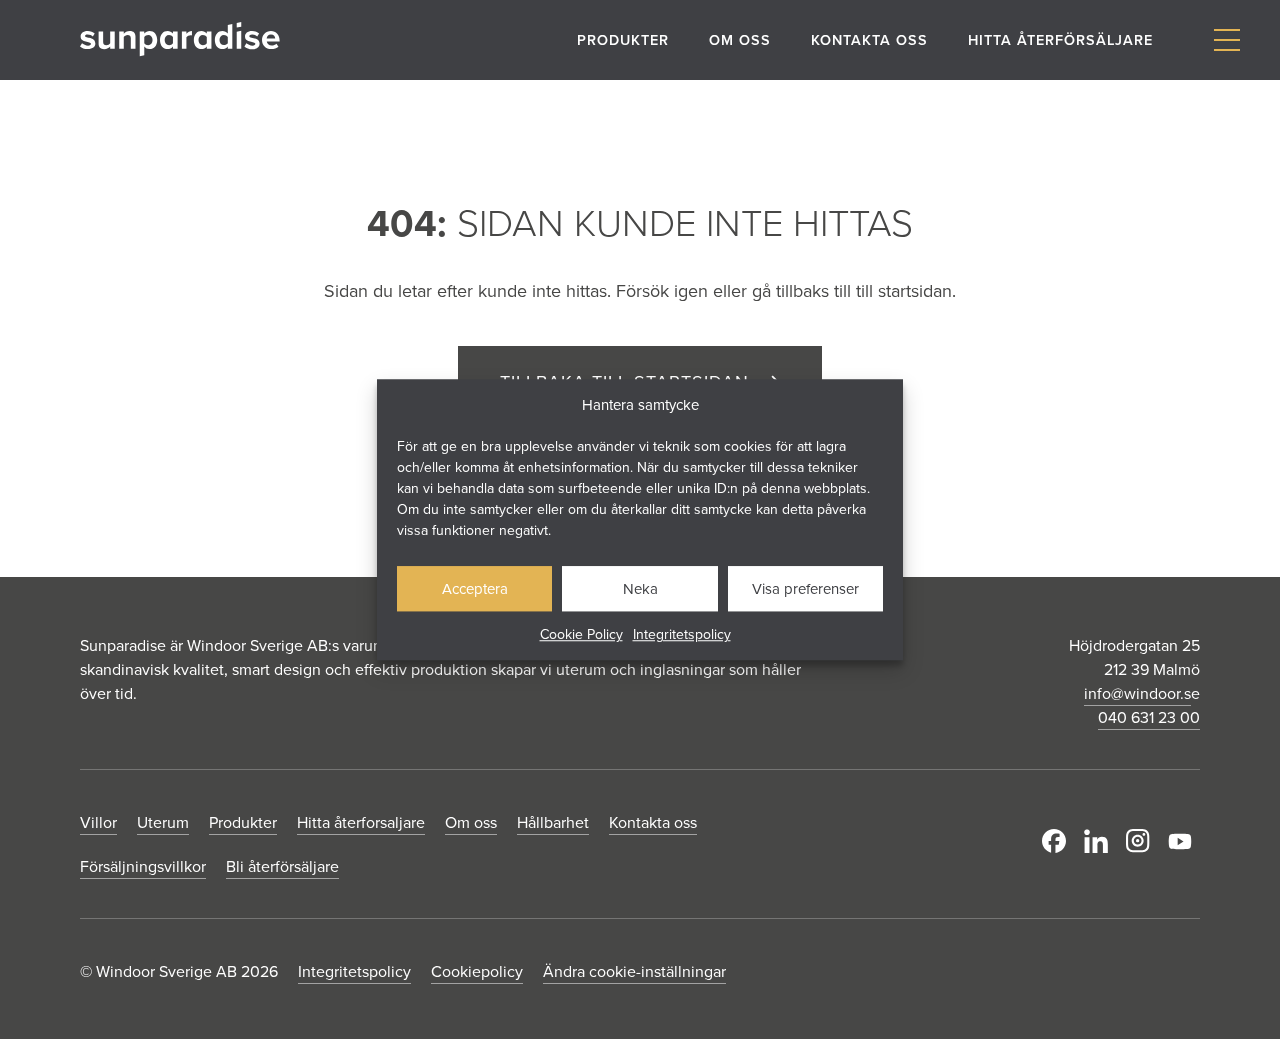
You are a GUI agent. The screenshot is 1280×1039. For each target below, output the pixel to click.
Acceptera (475, 588)
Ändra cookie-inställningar (634, 971)
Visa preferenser (805, 588)
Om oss (740, 39)
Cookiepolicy (477, 971)
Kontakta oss (869, 39)
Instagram (1142, 841)
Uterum (163, 822)
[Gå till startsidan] (180, 39)
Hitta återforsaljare (361, 822)
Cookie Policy (581, 634)
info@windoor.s (1137, 693)
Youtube (1184, 841)
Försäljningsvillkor (143, 866)
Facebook (1058, 841)
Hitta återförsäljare (1060, 39)
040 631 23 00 (1149, 717)
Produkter (623, 39)
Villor (98, 822)
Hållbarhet (553, 822)
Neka (640, 588)
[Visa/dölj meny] (1226, 40)
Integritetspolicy (682, 634)
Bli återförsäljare (282, 866)
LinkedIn (1100, 841)
